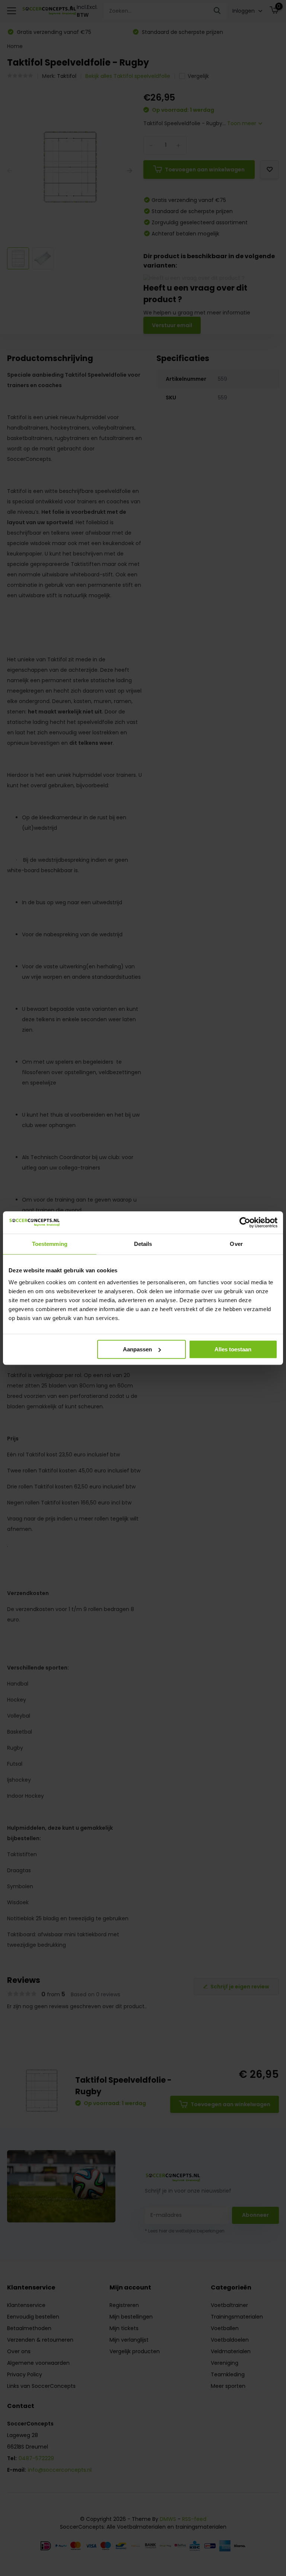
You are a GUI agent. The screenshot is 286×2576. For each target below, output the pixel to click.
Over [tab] (236, 1244)
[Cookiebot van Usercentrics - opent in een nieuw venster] (245, 1222)
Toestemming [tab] (50, 1244)
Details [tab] (143, 1244)
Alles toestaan (233, 1349)
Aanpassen (137, 1349)
